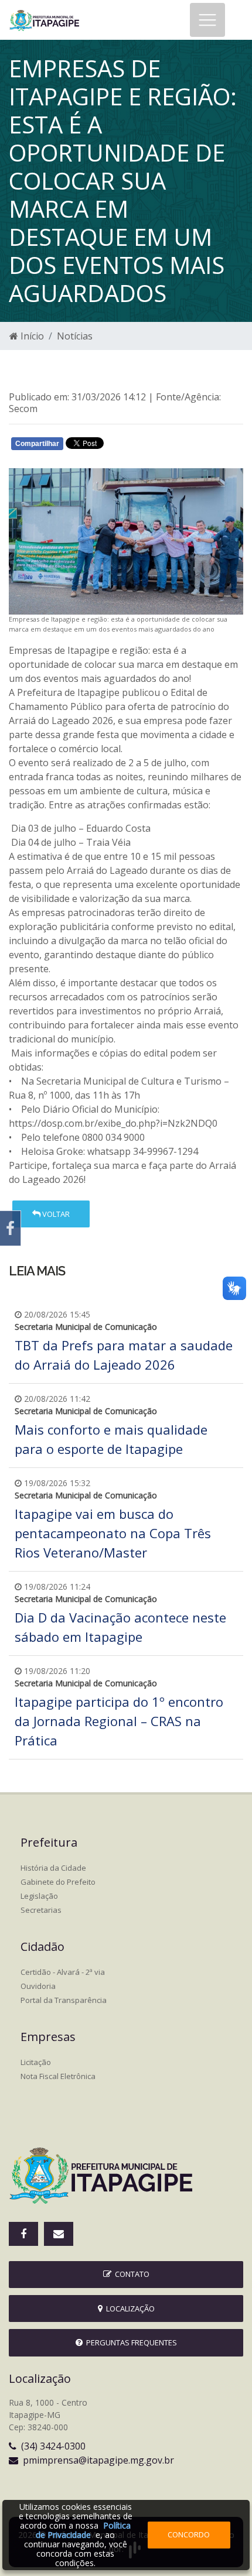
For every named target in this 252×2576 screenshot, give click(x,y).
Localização (129, 2309)
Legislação (39, 1896)
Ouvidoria (38, 1986)
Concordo (189, 2534)
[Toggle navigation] (207, 20)
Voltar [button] (55, 1214)
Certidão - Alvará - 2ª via (63, 1972)
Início (31, 336)
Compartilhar (37, 444)
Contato (130, 2274)
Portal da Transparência (64, 2000)
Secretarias (41, 1910)
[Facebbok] (23, 2234)
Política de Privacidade (83, 2530)
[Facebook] (10, 1228)
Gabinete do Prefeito (58, 1882)
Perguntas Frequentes (130, 2342)
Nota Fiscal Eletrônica (58, 2076)
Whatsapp (147, 446)
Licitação (36, 2062)
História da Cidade (53, 1868)
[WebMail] (59, 2234)
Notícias (75, 336)
